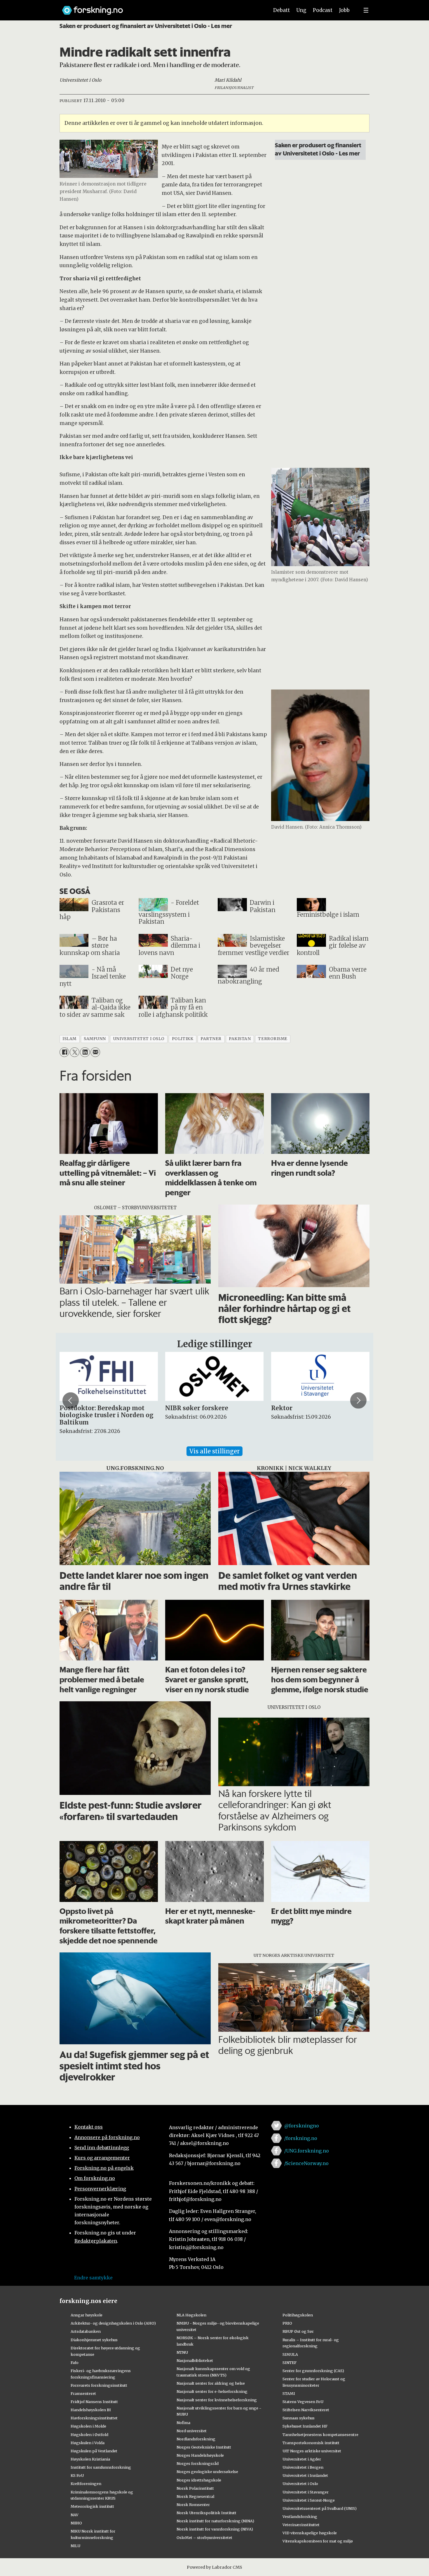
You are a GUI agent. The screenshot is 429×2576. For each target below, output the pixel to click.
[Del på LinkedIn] (85, 1052)
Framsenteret (83, 2393)
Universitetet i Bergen (303, 2467)
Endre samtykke (93, 2278)
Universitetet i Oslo (300, 2484)
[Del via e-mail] (95, 1052)
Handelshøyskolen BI (91, 2410)
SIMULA (290, 2354)
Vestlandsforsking (300, 2516)
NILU (75, 2546)
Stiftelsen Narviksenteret (306, 2410)
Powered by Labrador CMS (214, 2567)
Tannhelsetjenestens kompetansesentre (320, 2435)
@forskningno (302, 2126)
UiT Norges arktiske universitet (312, 2451)
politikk (183, 1039)
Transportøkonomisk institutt (311, 2443)
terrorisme (273, 1039)
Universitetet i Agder (302, 2459)
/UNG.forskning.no (307, 2151)
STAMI (289, 2393)
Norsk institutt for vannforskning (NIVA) (215, 2529)
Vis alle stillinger (214, 1451)
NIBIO (76, 2523)
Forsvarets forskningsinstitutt (99, 2385)
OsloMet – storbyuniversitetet (204, 2537)
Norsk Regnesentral (195, 2496)
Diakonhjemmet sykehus (94, 2340)
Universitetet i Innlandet (305, 2475)
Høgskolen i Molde (88, 2426)
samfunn (95, 1039)
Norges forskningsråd (198, 2463)
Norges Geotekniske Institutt (204, 2447)
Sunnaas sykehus (299, 2418)
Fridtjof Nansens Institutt (94, 2402)
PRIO (287, 2323)
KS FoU (77, 2475)
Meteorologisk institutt (92, 2506)
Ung (301, 10)
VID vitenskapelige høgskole (310, 2533)
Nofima (183, 2423)
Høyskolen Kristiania (90, 2459)
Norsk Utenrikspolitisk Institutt (206, 2513)
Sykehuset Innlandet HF (305, 2426)
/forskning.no (301, 2138)
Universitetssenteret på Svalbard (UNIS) (320, 2508)
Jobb (344, 10)
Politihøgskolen (298, 2315)
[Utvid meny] (366, 10)
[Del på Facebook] (64, 1052)
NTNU (182, 2352)
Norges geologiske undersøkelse (207, 2472)
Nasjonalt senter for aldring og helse (211, 2383)
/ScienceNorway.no (306, 2163)
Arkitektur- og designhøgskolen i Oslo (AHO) (113, 2323)
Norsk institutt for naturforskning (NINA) (215, 2521)
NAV (75, 2515)
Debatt (281, 10)
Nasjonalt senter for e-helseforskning (212, 2391)
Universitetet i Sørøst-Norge (309, 2500)
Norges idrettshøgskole (199, 2480)
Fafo (75, 2362)
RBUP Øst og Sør (298, 2331)
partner (211, 1039)
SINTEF (290, 2362)
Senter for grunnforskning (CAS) (313, 2371)
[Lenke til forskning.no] (160, 7)
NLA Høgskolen (191, 2315)
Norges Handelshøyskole (200, 2455)
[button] (71, 1401)
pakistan (240, 1039)
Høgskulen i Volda (88, 2443)
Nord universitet (192, 2431)
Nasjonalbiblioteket (195, 2360)
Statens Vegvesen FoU (303, 2402)
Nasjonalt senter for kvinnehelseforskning (217, 2400)
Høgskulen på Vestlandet (94, 2451)
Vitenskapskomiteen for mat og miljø (318, 2541)
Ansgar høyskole (87, 2315)
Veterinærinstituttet (301, 2525)
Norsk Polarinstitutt (195, 2488)
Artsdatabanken (86, 2331)
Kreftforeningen (86, 2484)
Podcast (323, 10)
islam (69, 1039)
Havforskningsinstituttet (94, 2418)
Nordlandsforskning (196, 2439)
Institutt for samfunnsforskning (101, 2467)
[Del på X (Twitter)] (75, 1052)
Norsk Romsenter (193, 2505)
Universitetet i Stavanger (306, 2492)
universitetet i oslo (139, 1039)
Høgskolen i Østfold (89, 2435)
